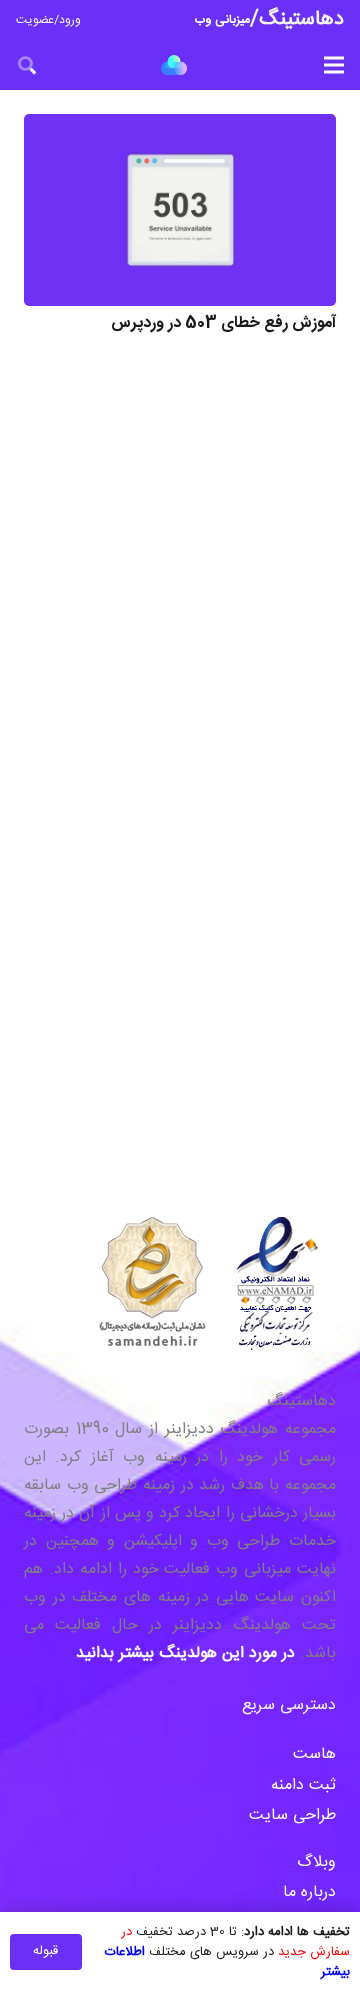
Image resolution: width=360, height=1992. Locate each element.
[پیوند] (174, 65)
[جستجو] (27, 65)
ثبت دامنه (303, 1785)
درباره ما (309, 1892)
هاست (314, 1754)
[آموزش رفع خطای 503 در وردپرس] (180, 210)
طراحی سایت (292, 1815)
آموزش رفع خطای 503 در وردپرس (223, 323)
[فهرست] (334, 65)
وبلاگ (314, 1862)
